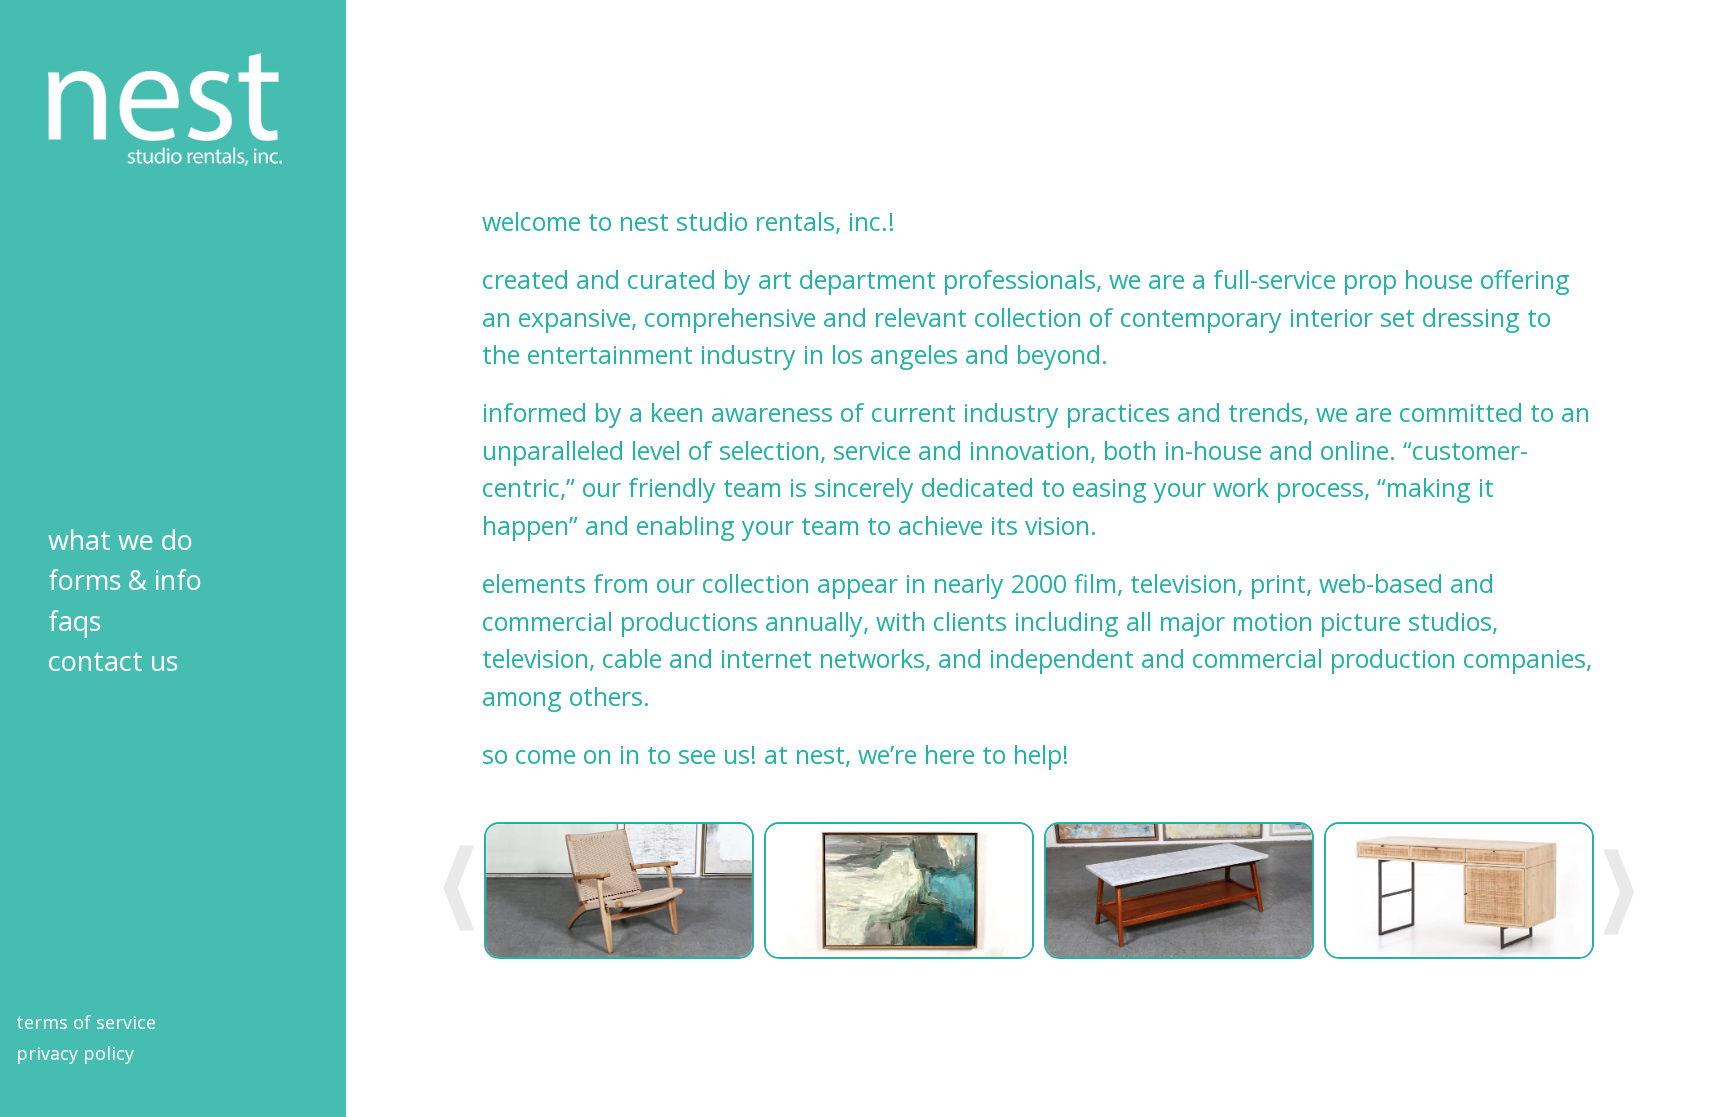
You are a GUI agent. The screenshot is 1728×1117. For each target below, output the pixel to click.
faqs (74, 620)
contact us (113, 660)
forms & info (125, 579)
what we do (120, 539)
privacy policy (75, 1053)
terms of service (86, 1022)
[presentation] (459, 890)
